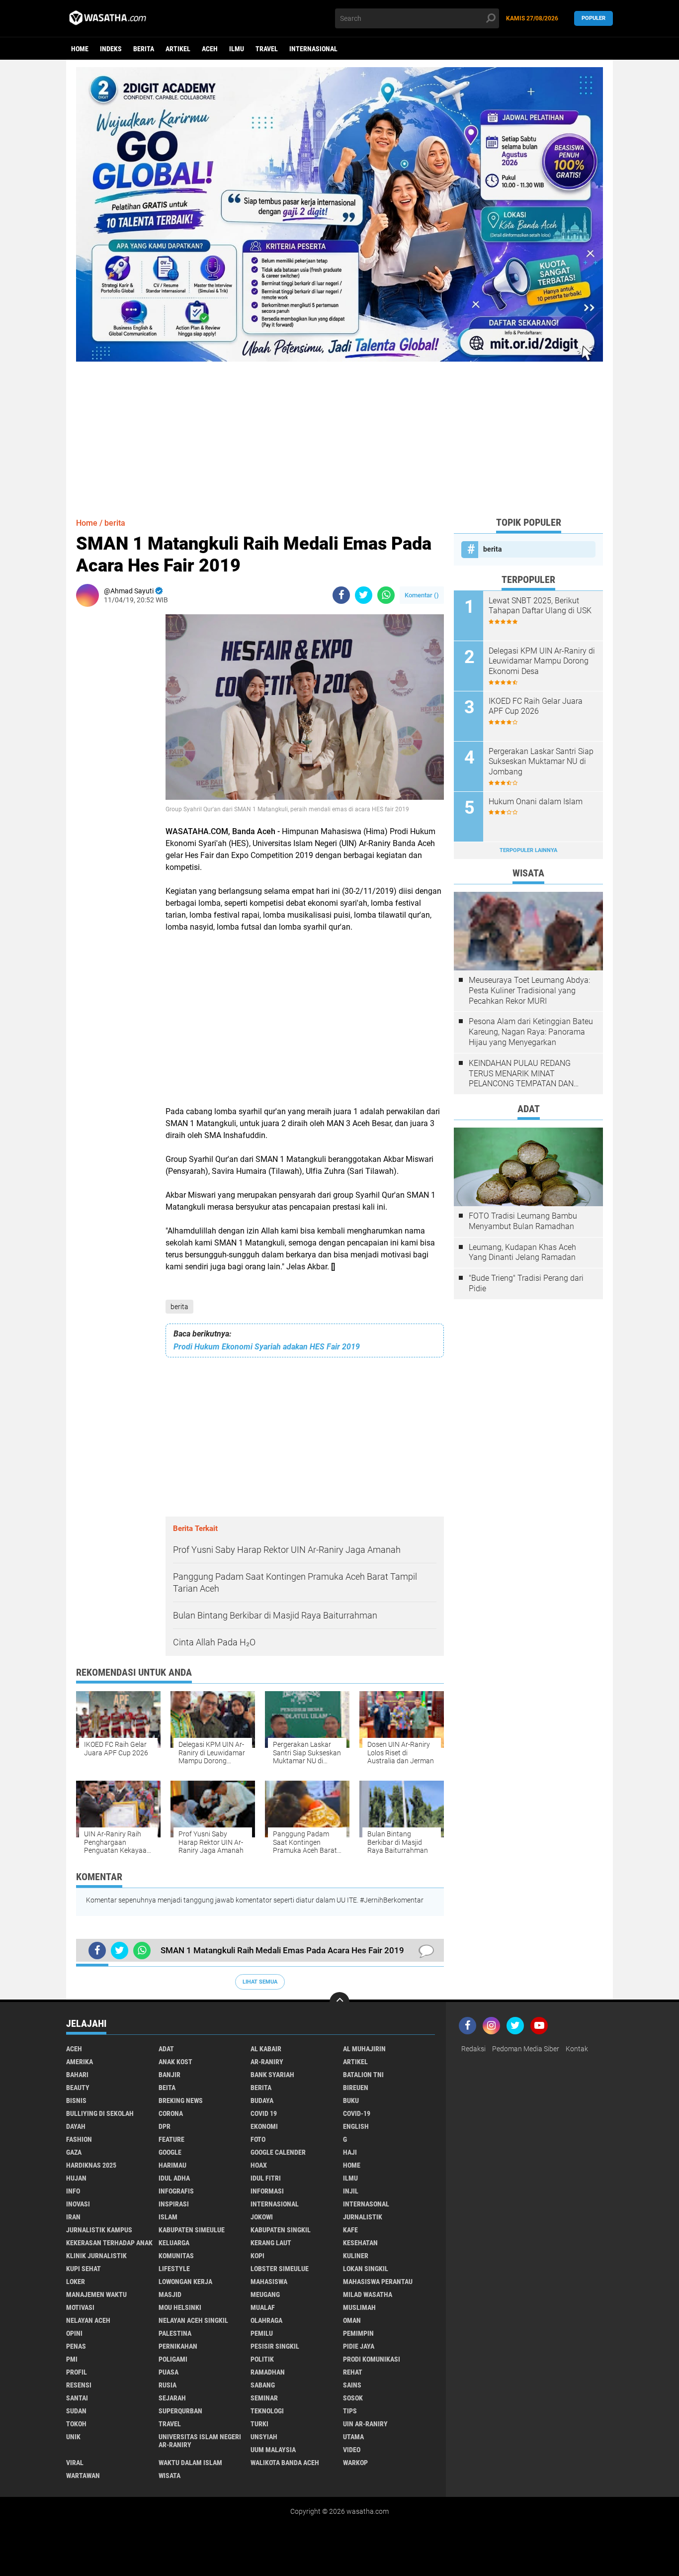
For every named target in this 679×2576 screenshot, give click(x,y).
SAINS (352, 2385)
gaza (74, 2152)
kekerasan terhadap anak (109, 2243)
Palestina (175, 2333)
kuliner (356, 2256)
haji (350, 2152)
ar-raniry (267, 2062)
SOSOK (353, 2398)
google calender (278, 2152)
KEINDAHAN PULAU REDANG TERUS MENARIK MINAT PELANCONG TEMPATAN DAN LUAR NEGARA (521, 1074)
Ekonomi (264, 2126)
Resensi (79, 2385)
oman (352, 2320)
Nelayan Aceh (88, 2320)
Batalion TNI (363, 2075)
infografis (176, 2191)
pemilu (262, 2333)
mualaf (263, 2307)
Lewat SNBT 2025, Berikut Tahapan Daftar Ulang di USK (540, 606)
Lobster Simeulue (280, 2269)
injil (351, 2191)
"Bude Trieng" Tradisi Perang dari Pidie (526, 1283)
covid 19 (264, 2113)
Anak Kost (175, 2062)
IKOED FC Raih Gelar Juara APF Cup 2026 (536, 706)
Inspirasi (174, 2204)
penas (76, 2346)
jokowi (262, 2217)
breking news (181, 2100)
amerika (80, 2062)
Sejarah (172, 2398)
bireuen (356, 2088)
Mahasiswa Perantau (378, 2282)
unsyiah (264, 2437)
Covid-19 (357, 2113)
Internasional (313, 49)
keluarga (174, 2243)
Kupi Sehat (84, 2269)
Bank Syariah (272, 2075)
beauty (78, 2088)
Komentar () (422, 595)
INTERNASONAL (366, 2204)
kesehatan (360, 2243)
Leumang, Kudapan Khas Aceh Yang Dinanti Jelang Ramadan (522, 1252)
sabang (263, 2385)
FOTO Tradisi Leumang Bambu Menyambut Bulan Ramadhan (523, 1221)
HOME (352, 2165)
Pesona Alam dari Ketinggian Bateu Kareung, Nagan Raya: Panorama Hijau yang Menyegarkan (531, 1032)
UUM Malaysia (273, 2450)
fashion (79, 2139)
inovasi (78, 2204)
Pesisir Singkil (275, 2346)
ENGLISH (356, 2126)
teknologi (267, 2411)
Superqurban (180, 2411)
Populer (594, 18)
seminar (264, 2398)
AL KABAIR (266, 2049)
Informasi (267, 2191)
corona (171, 2113)
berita (144, 49)
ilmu (237, 49)
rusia (168, 2385)
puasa (169, 2372)
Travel (267, 49)
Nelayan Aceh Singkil (193, 2320)
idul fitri (266, 2178)
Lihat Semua (260, 1982)
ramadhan (268, 2372)
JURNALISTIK (363, 2217)
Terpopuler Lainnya (528, 850)
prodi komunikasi (372, 2359)
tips (350, 2411)
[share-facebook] (341, 595)
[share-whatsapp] (386, 595)
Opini (74, 2333)
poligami (173, 2359)
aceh (210, 49)
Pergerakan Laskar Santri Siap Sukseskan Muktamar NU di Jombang (541, 762)
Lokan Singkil (366, 2269)
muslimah (359, 2307)
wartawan (83, 2476)
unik (73, 2437)
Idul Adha (174, 2178)
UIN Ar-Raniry (365, 2424)
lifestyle (174, 2269)
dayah (76, 2126)
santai (77, 2398)
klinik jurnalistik (96, 2256)
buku (351, 2100)
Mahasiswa (269, 2282)
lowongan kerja (185, 2282)
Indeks (111, 49)
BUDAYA (262, 2100)
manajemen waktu (96, 2294)
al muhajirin (364, 2049)
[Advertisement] (339, 431)
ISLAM (168, 2217)
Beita (167, 2088)
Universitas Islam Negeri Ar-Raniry (200, 2441)
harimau (172, 2165)
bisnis (76, 2100)
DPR (165, 2126)
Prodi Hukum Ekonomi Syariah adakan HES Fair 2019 (267, 1347)
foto (258, 2139)
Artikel (178, 49)
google (170, 2152)
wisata (170, 2476)
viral (75, 2463)
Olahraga (266, 2320)
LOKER (76, 2282)
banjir (170, 2075)
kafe (350, 2230)
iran (73, 2217)
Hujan (76, 2178)
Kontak (577, 2049)
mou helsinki (180, 2307)
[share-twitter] (364, 595)
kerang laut (271, 2243)
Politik (262, 2359)
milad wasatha (368, 2294)
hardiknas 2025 (91, 2165)
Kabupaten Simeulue (192, 2230)
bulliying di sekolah (100, 2113)
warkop (355, 2463)
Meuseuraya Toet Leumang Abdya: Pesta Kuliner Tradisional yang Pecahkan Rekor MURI (529, 991)
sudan (76, 2411)
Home (80, 49)
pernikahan (178, 2346)
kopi (257, 2256)
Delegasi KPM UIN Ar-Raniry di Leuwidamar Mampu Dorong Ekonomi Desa (542, 661)
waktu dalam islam (190, 2463)
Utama (353, 2437)
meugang (265, 2294)
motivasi (80, 2307)
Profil (77, 2372)
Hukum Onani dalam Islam (536, 802)
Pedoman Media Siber (526, 2049)
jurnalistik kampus (99, 2230)
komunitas (176, 2256)
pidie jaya (359, 2346)
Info (73, 2191)
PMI (72, 2359)
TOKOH (76, 2424)
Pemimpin (358, 2333)
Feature (171, 2139)
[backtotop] (339, 2002)
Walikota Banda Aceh (285, 2463)
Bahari (77, 2075)
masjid (170, 2294)
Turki (259, 2424)
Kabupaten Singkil (281, 2230)
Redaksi (473, 2049)
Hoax (259, 2165)
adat (166, 2049)
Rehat (353, 2372)
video (352, 2450)
